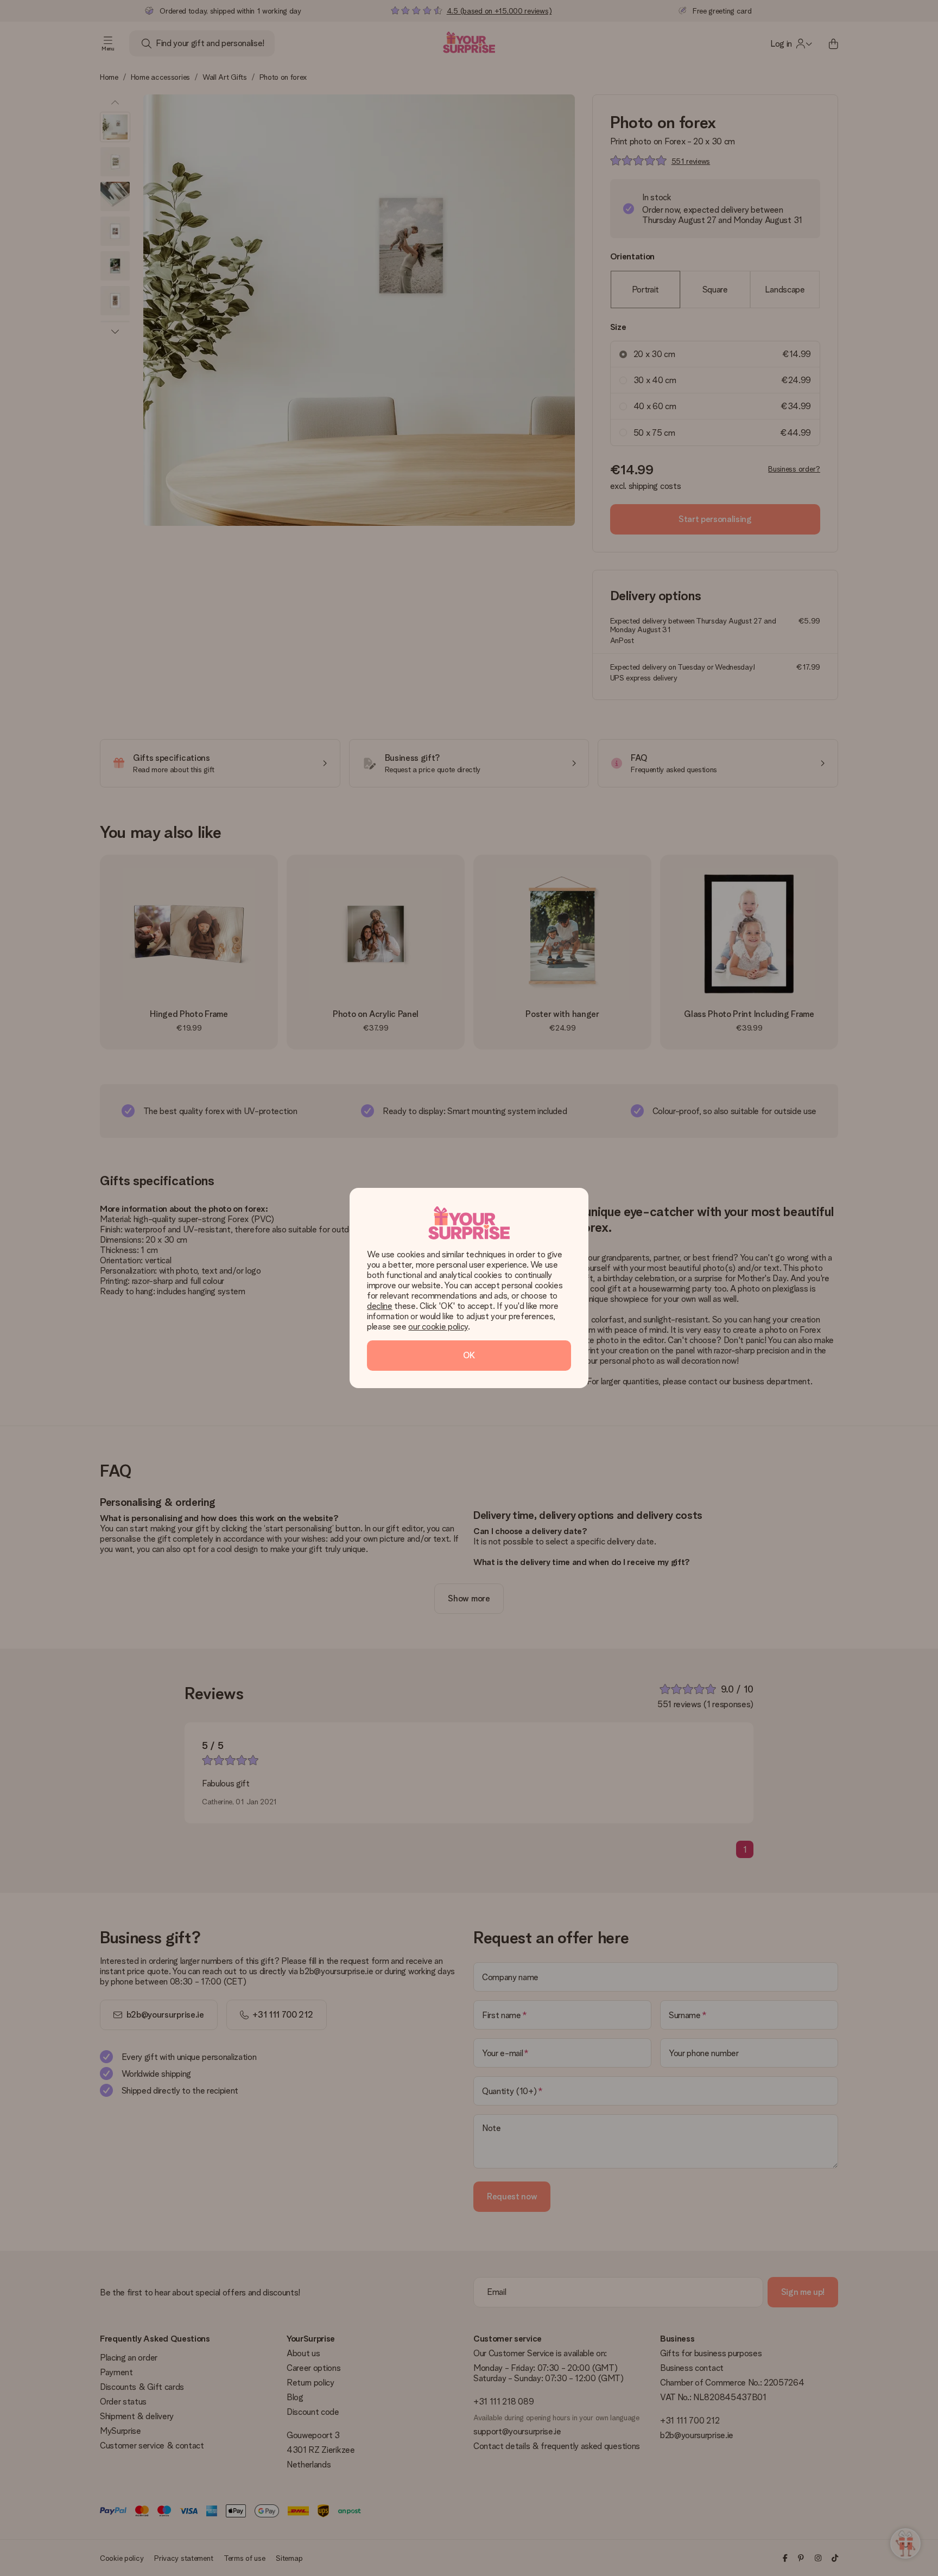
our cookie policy (438, 1327)
